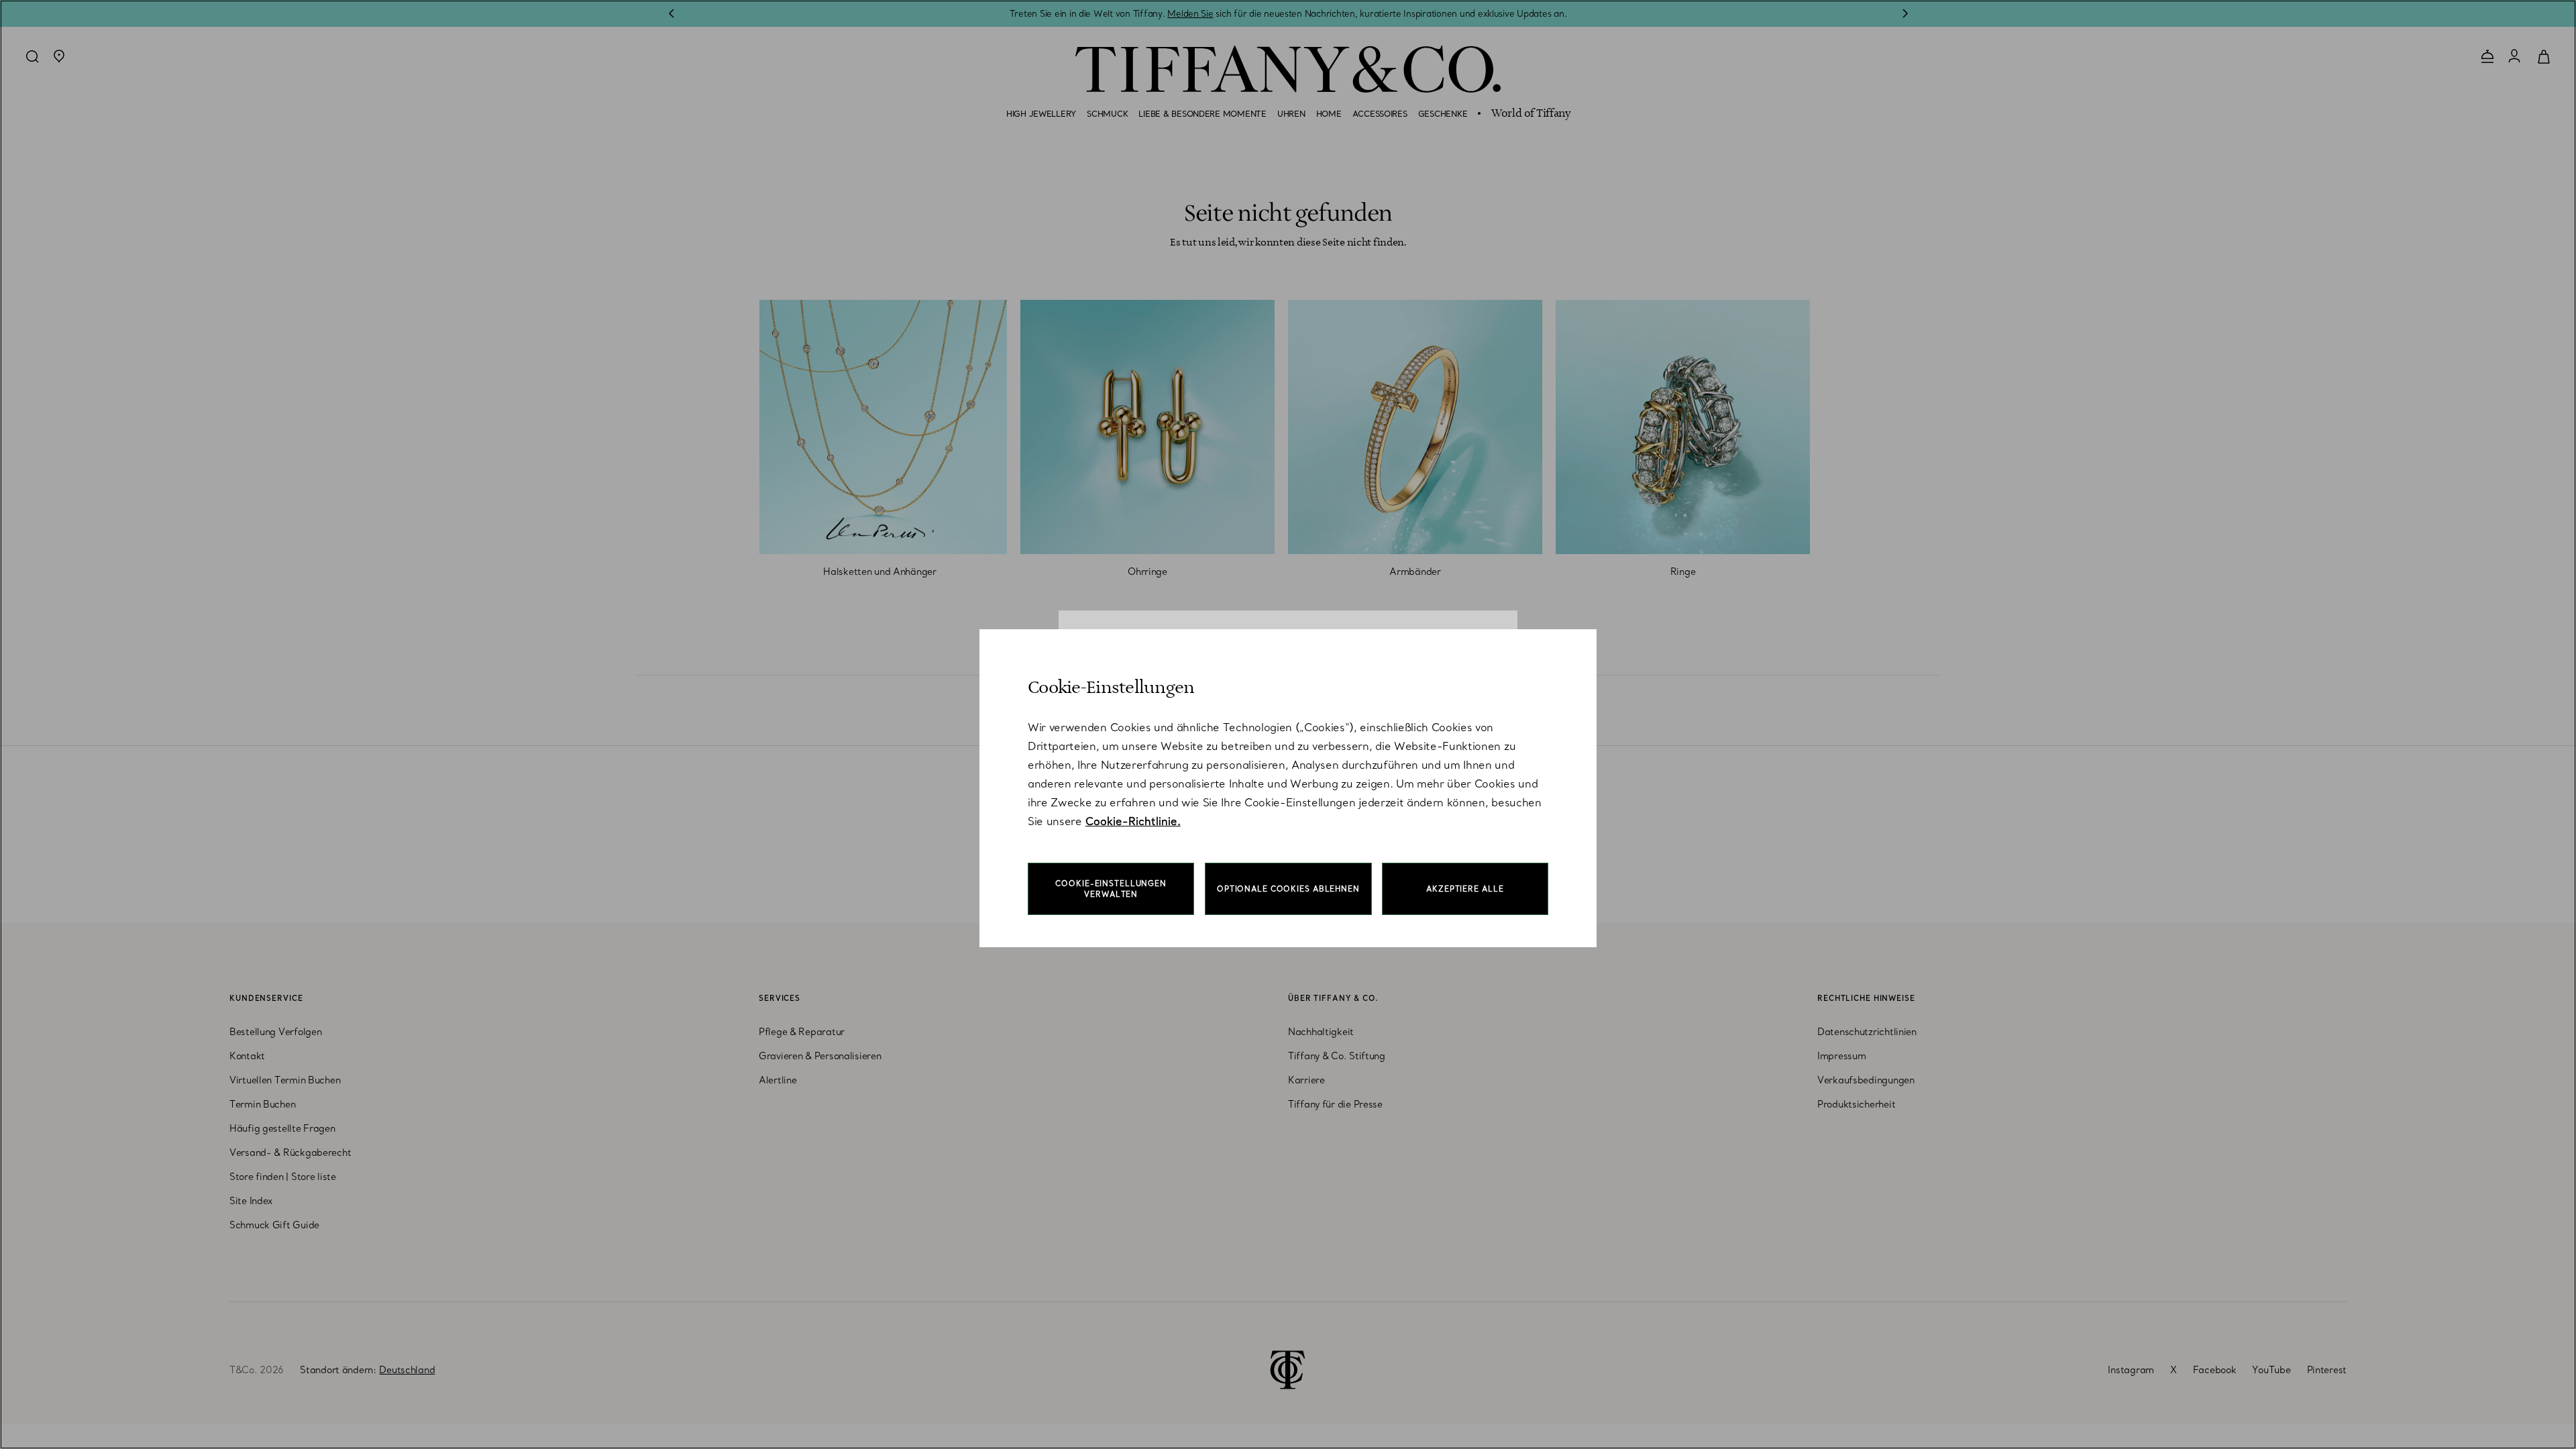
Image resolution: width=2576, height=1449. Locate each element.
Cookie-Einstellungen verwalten (1111, 889)
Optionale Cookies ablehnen (1288, 889)
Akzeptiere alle (1465, 889)
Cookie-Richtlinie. (1133, 821)
